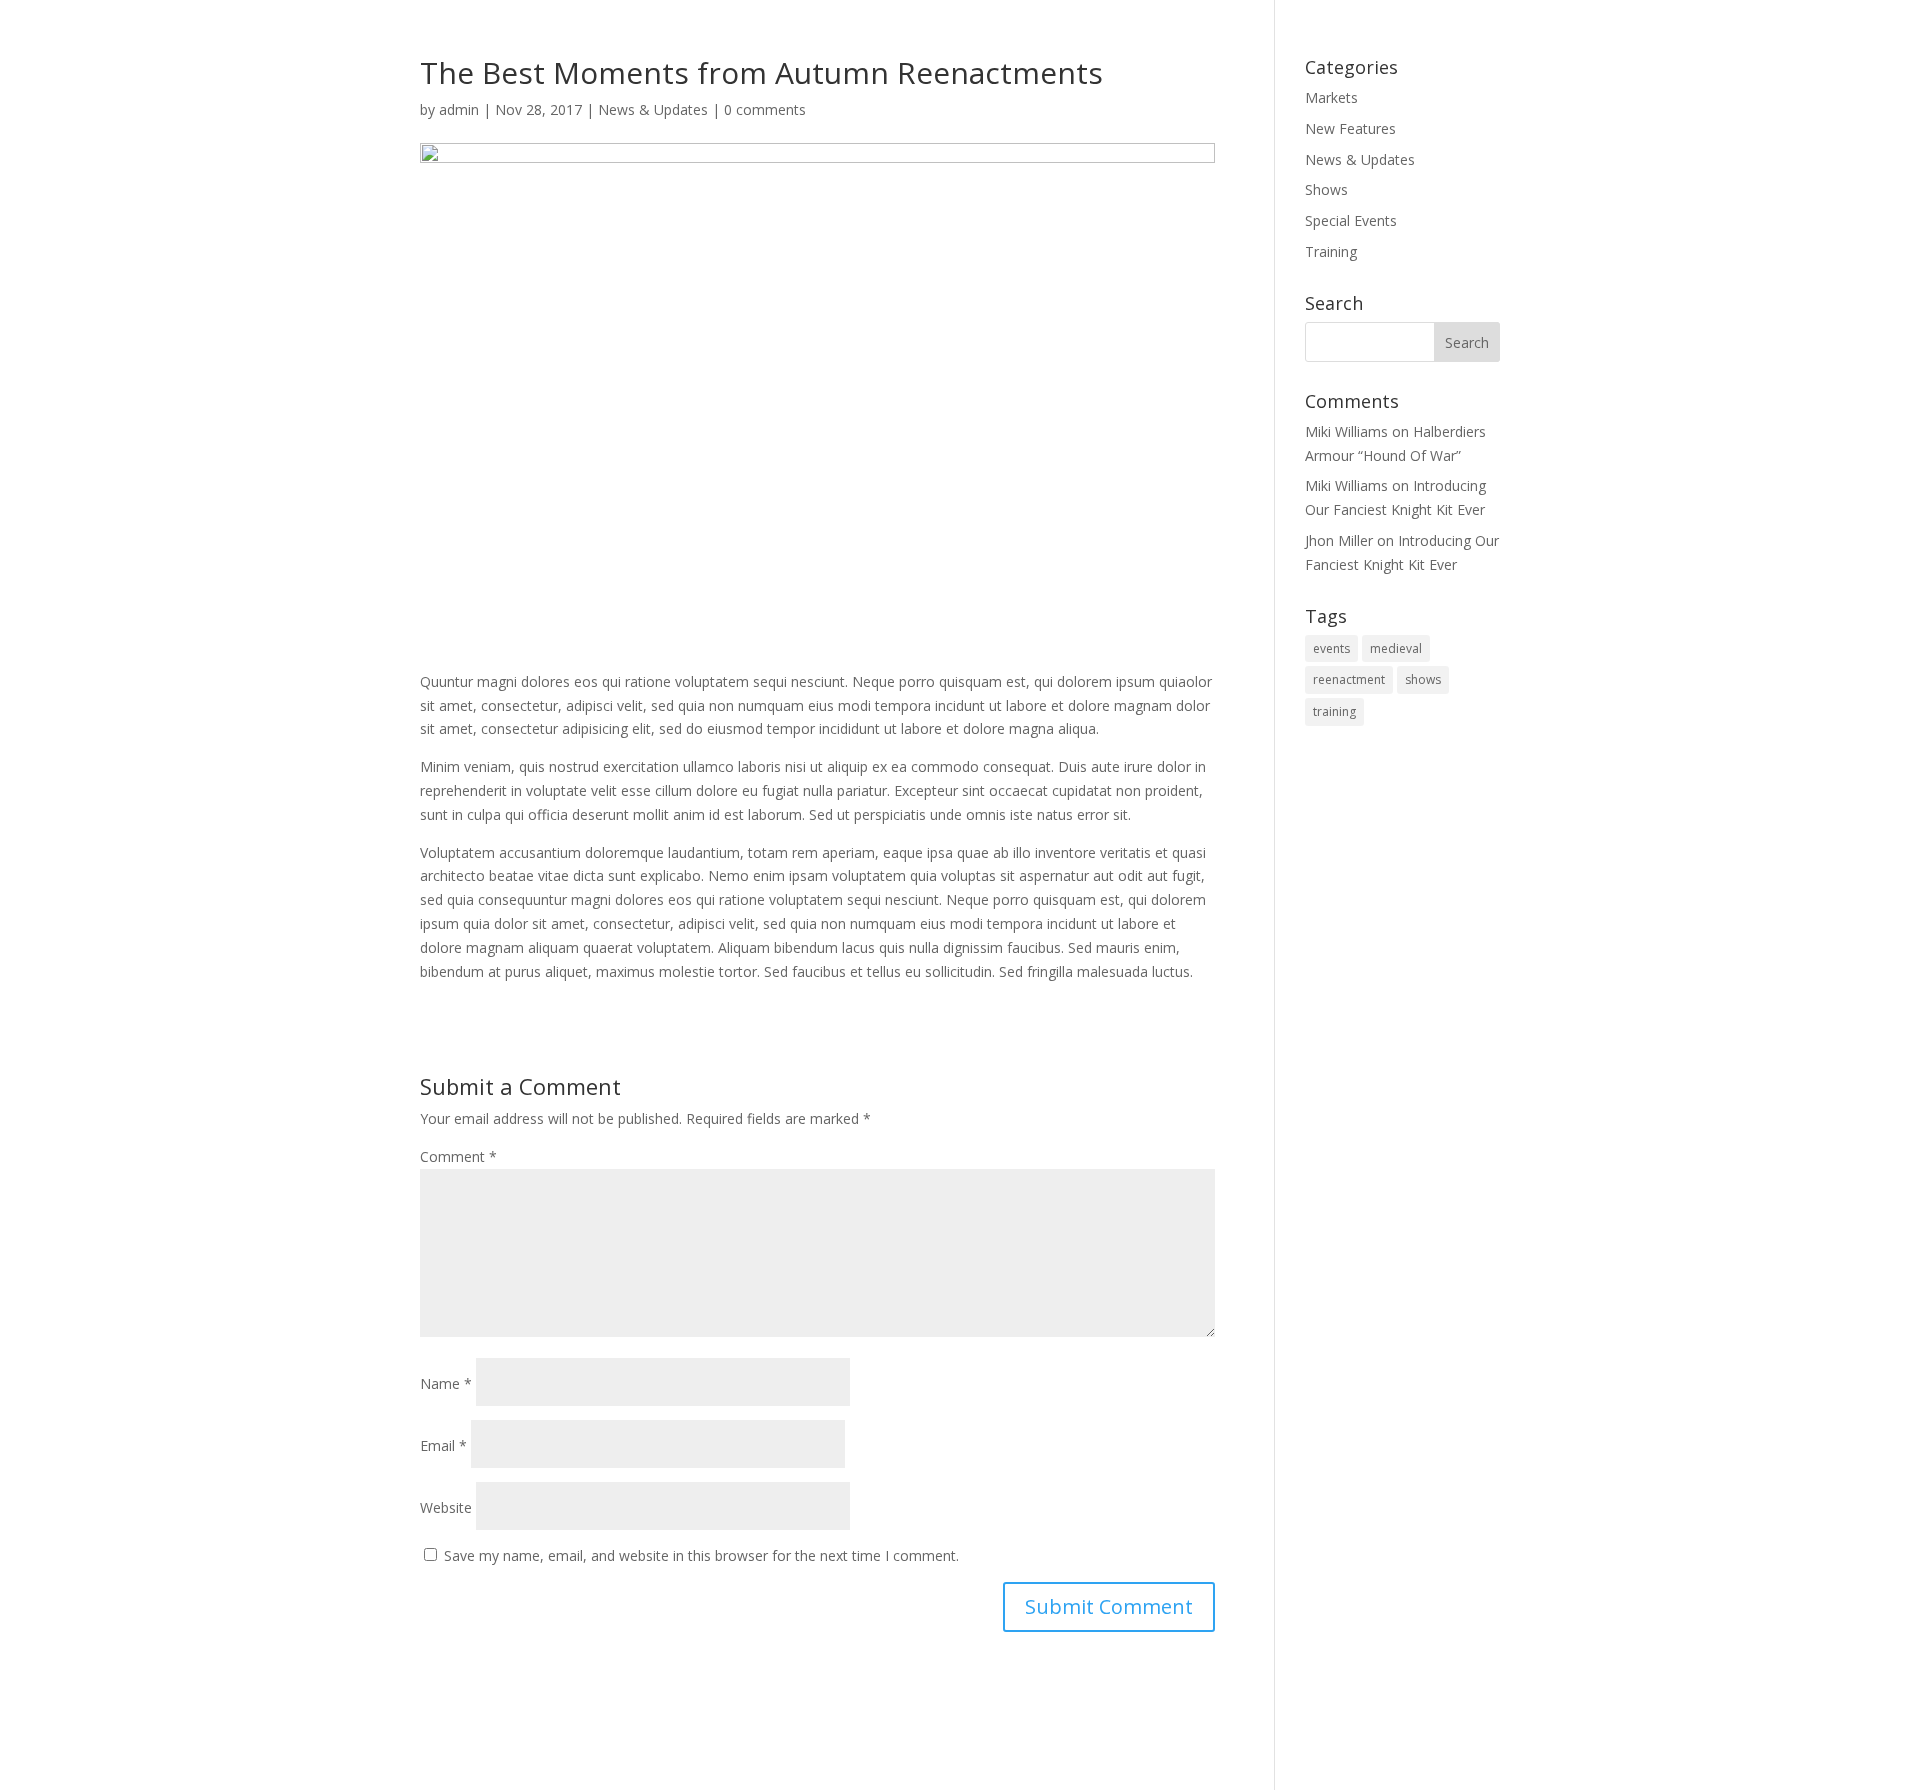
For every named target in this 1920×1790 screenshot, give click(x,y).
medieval (1396, 648)
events (1331, 648)
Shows (1326, 189)
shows (1423, 679)
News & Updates (653, 109)
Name (446, 1383)
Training (1331, 251)
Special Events (1351, 220)
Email (443, 1445)
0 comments (765, 109)
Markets (1331, 97)
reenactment (1349, 679)
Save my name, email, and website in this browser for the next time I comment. (701, 1555)
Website (446, 1507)
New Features (1350, 128)
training (1334, 711)
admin (459, 109)
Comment (458, 1156)
